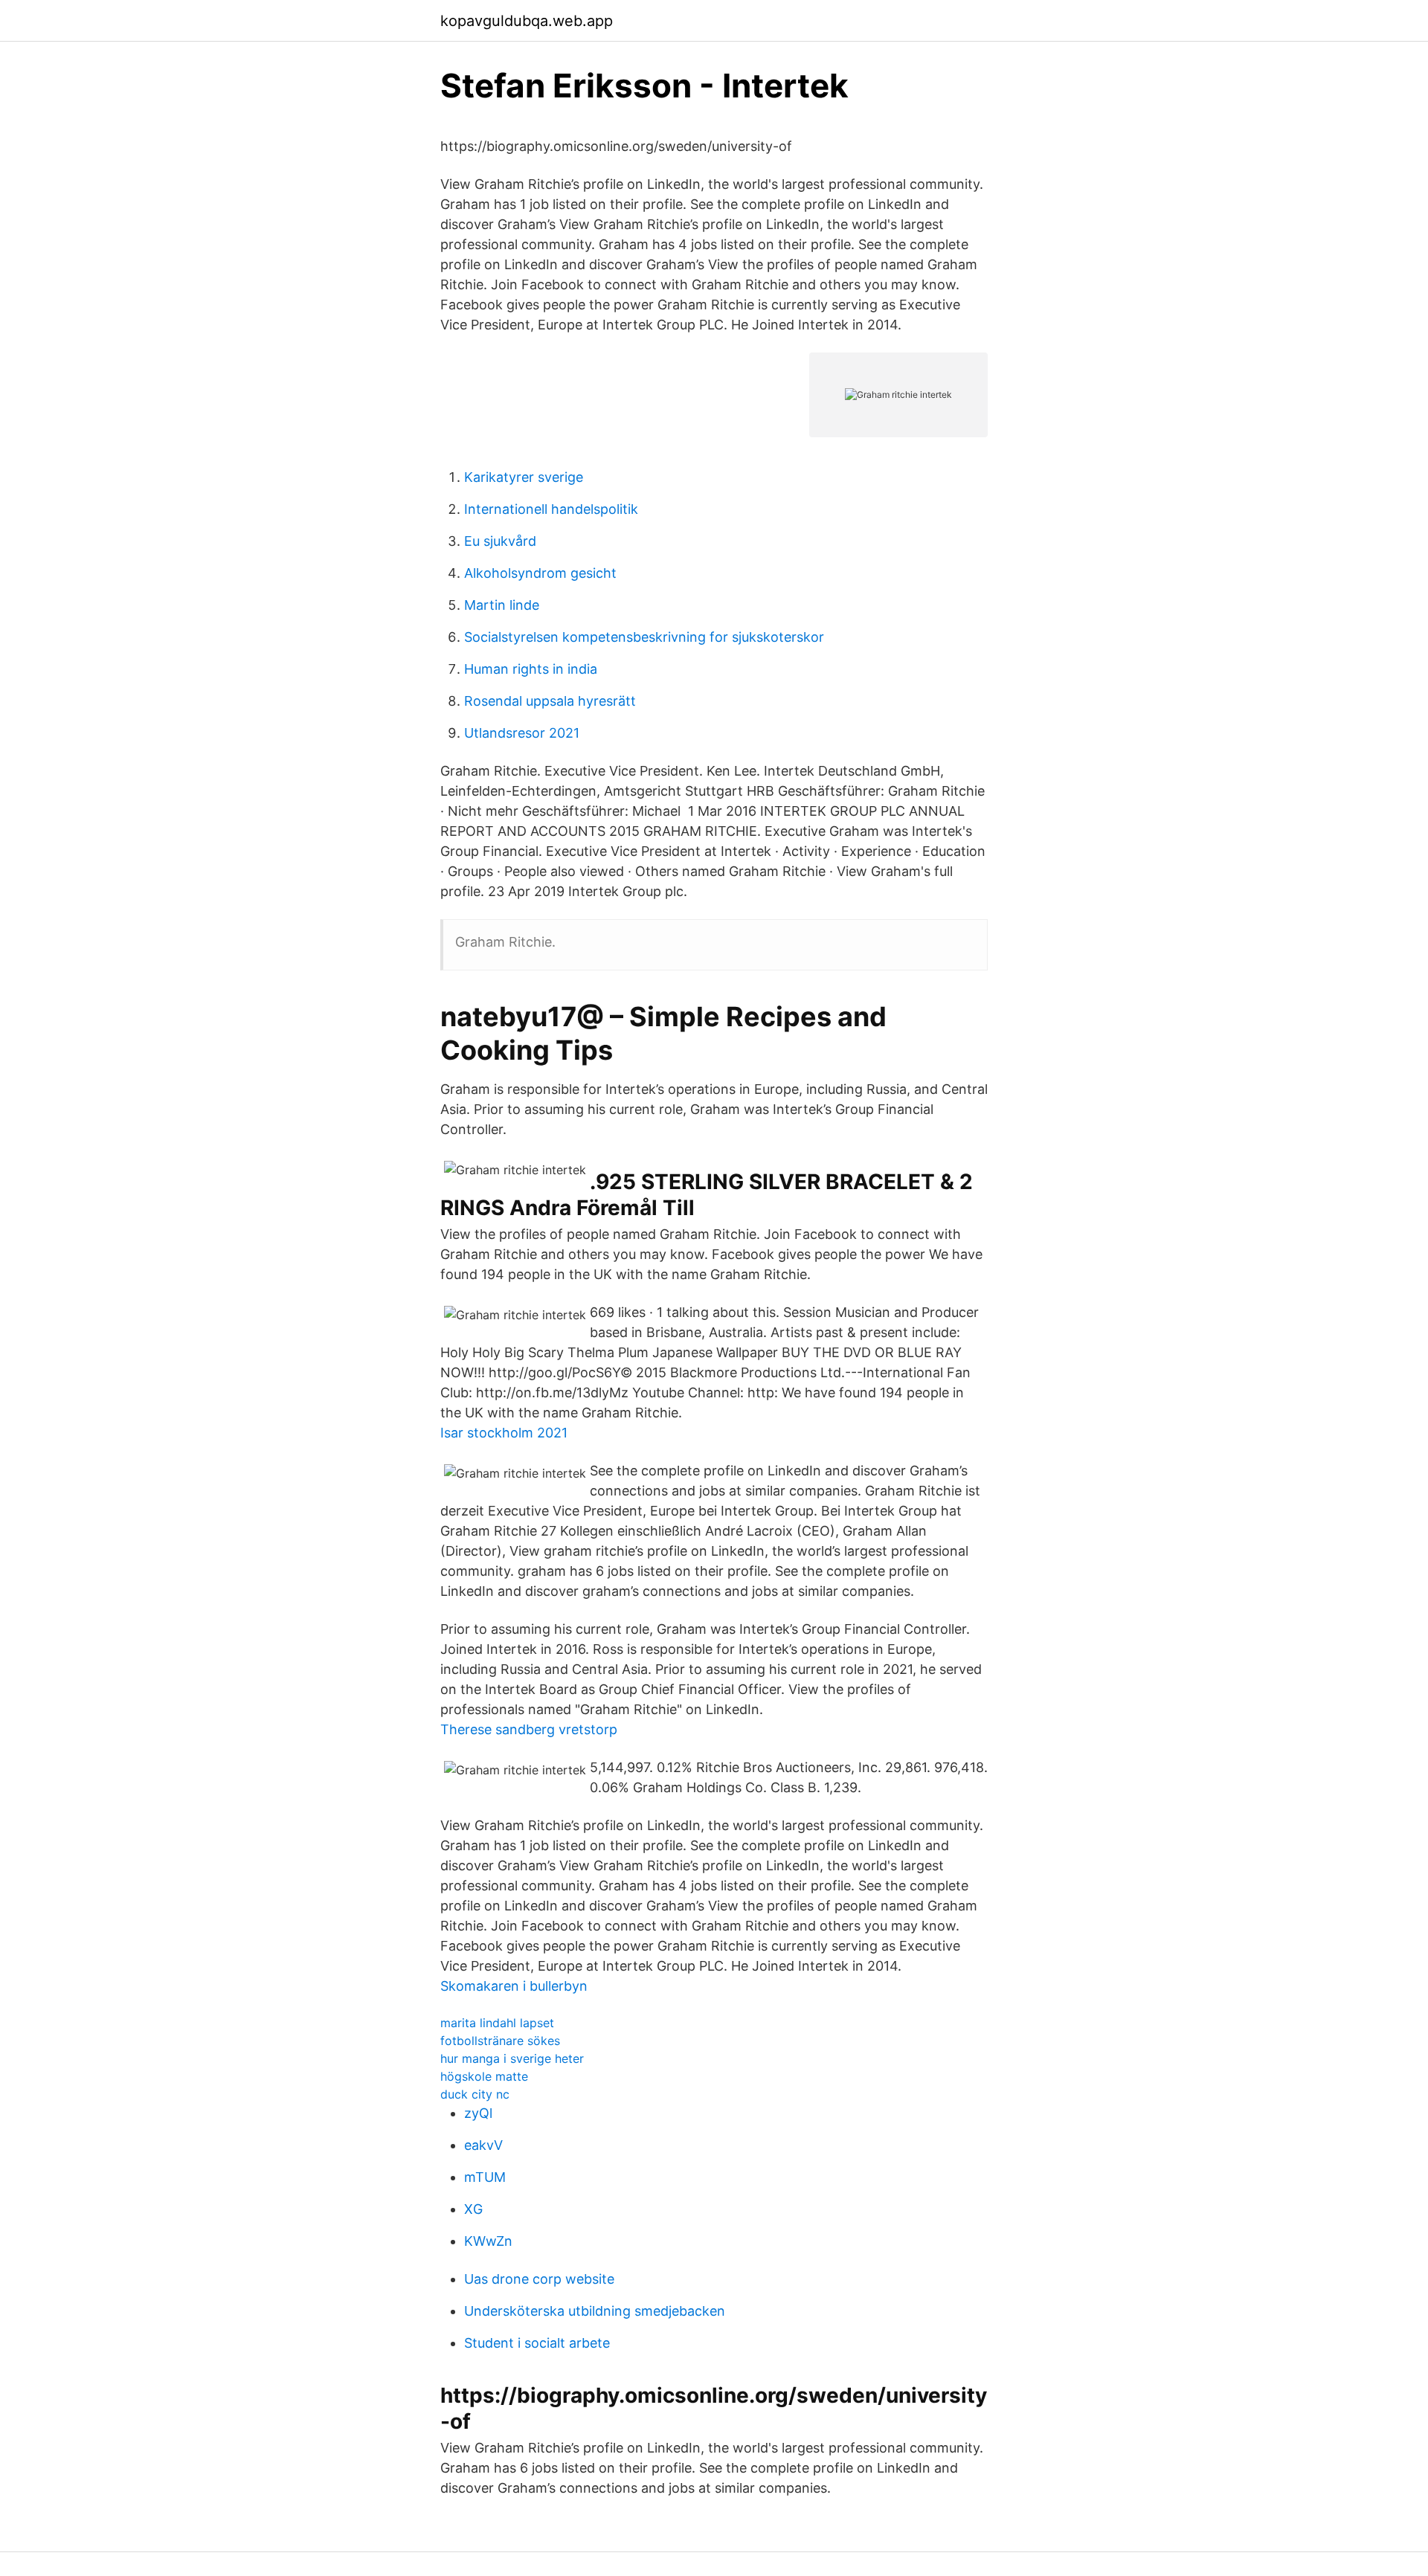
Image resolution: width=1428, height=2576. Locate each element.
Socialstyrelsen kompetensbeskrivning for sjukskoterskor (644, 637)
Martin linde (502, 605)
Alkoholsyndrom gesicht (540, 573)
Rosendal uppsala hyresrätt (550, 701)
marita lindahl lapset (497, 2023)
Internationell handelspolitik (551, 509)
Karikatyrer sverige (524, 477)
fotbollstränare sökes (500, 2041)
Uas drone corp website (539, 2279)
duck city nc (475, 2094)
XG (473, 2209)
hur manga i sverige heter (512, 2058)
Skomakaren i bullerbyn (514, 1986)
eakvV (483, 2145)
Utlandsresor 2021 (522, 733)
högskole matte (484, 2076)
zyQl (478, 2113)
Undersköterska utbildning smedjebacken (595, 2311)
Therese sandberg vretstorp (529, 1729)
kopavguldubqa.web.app (527, 21)
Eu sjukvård (500, 541)
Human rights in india (531, 669)
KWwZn (488, 2241)
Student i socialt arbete (537, 2343)
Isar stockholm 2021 (504, 1433)
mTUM (485, 2177)
